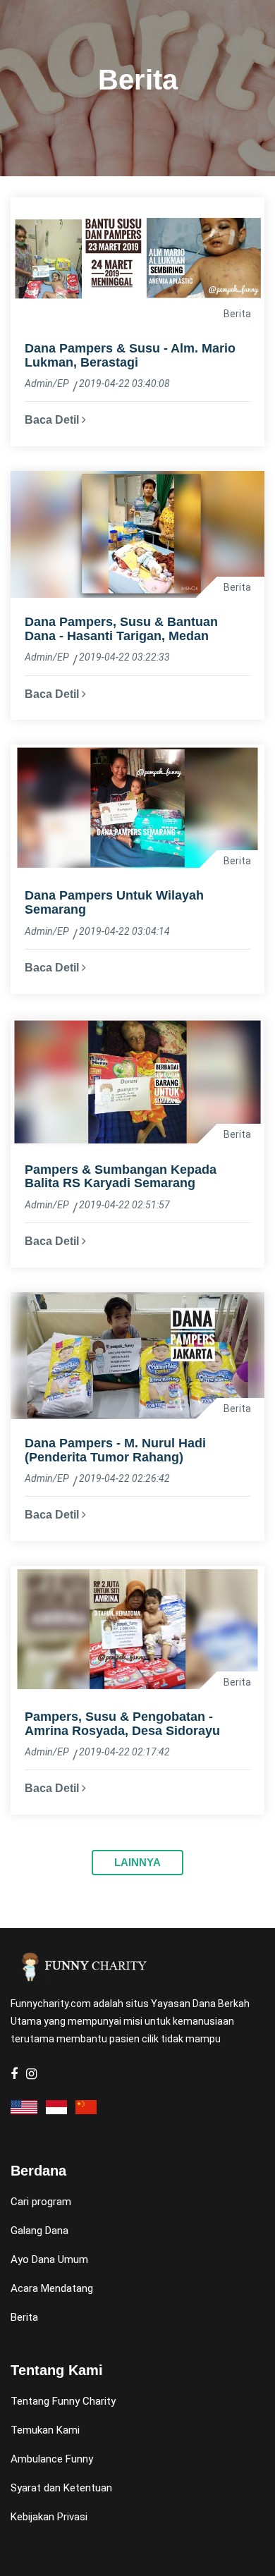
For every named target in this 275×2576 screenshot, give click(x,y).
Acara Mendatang (52, 2288)
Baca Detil (53, 420)
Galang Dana (39, 2231)
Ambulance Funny (52, 2459)
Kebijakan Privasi (49, 2517)
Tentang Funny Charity (63, 2401)
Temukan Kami (45, 2430)
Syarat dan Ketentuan (61, 2488)
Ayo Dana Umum (49, 2259)
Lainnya (137, 1862)
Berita (24, 2317)
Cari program (41, 2202)
